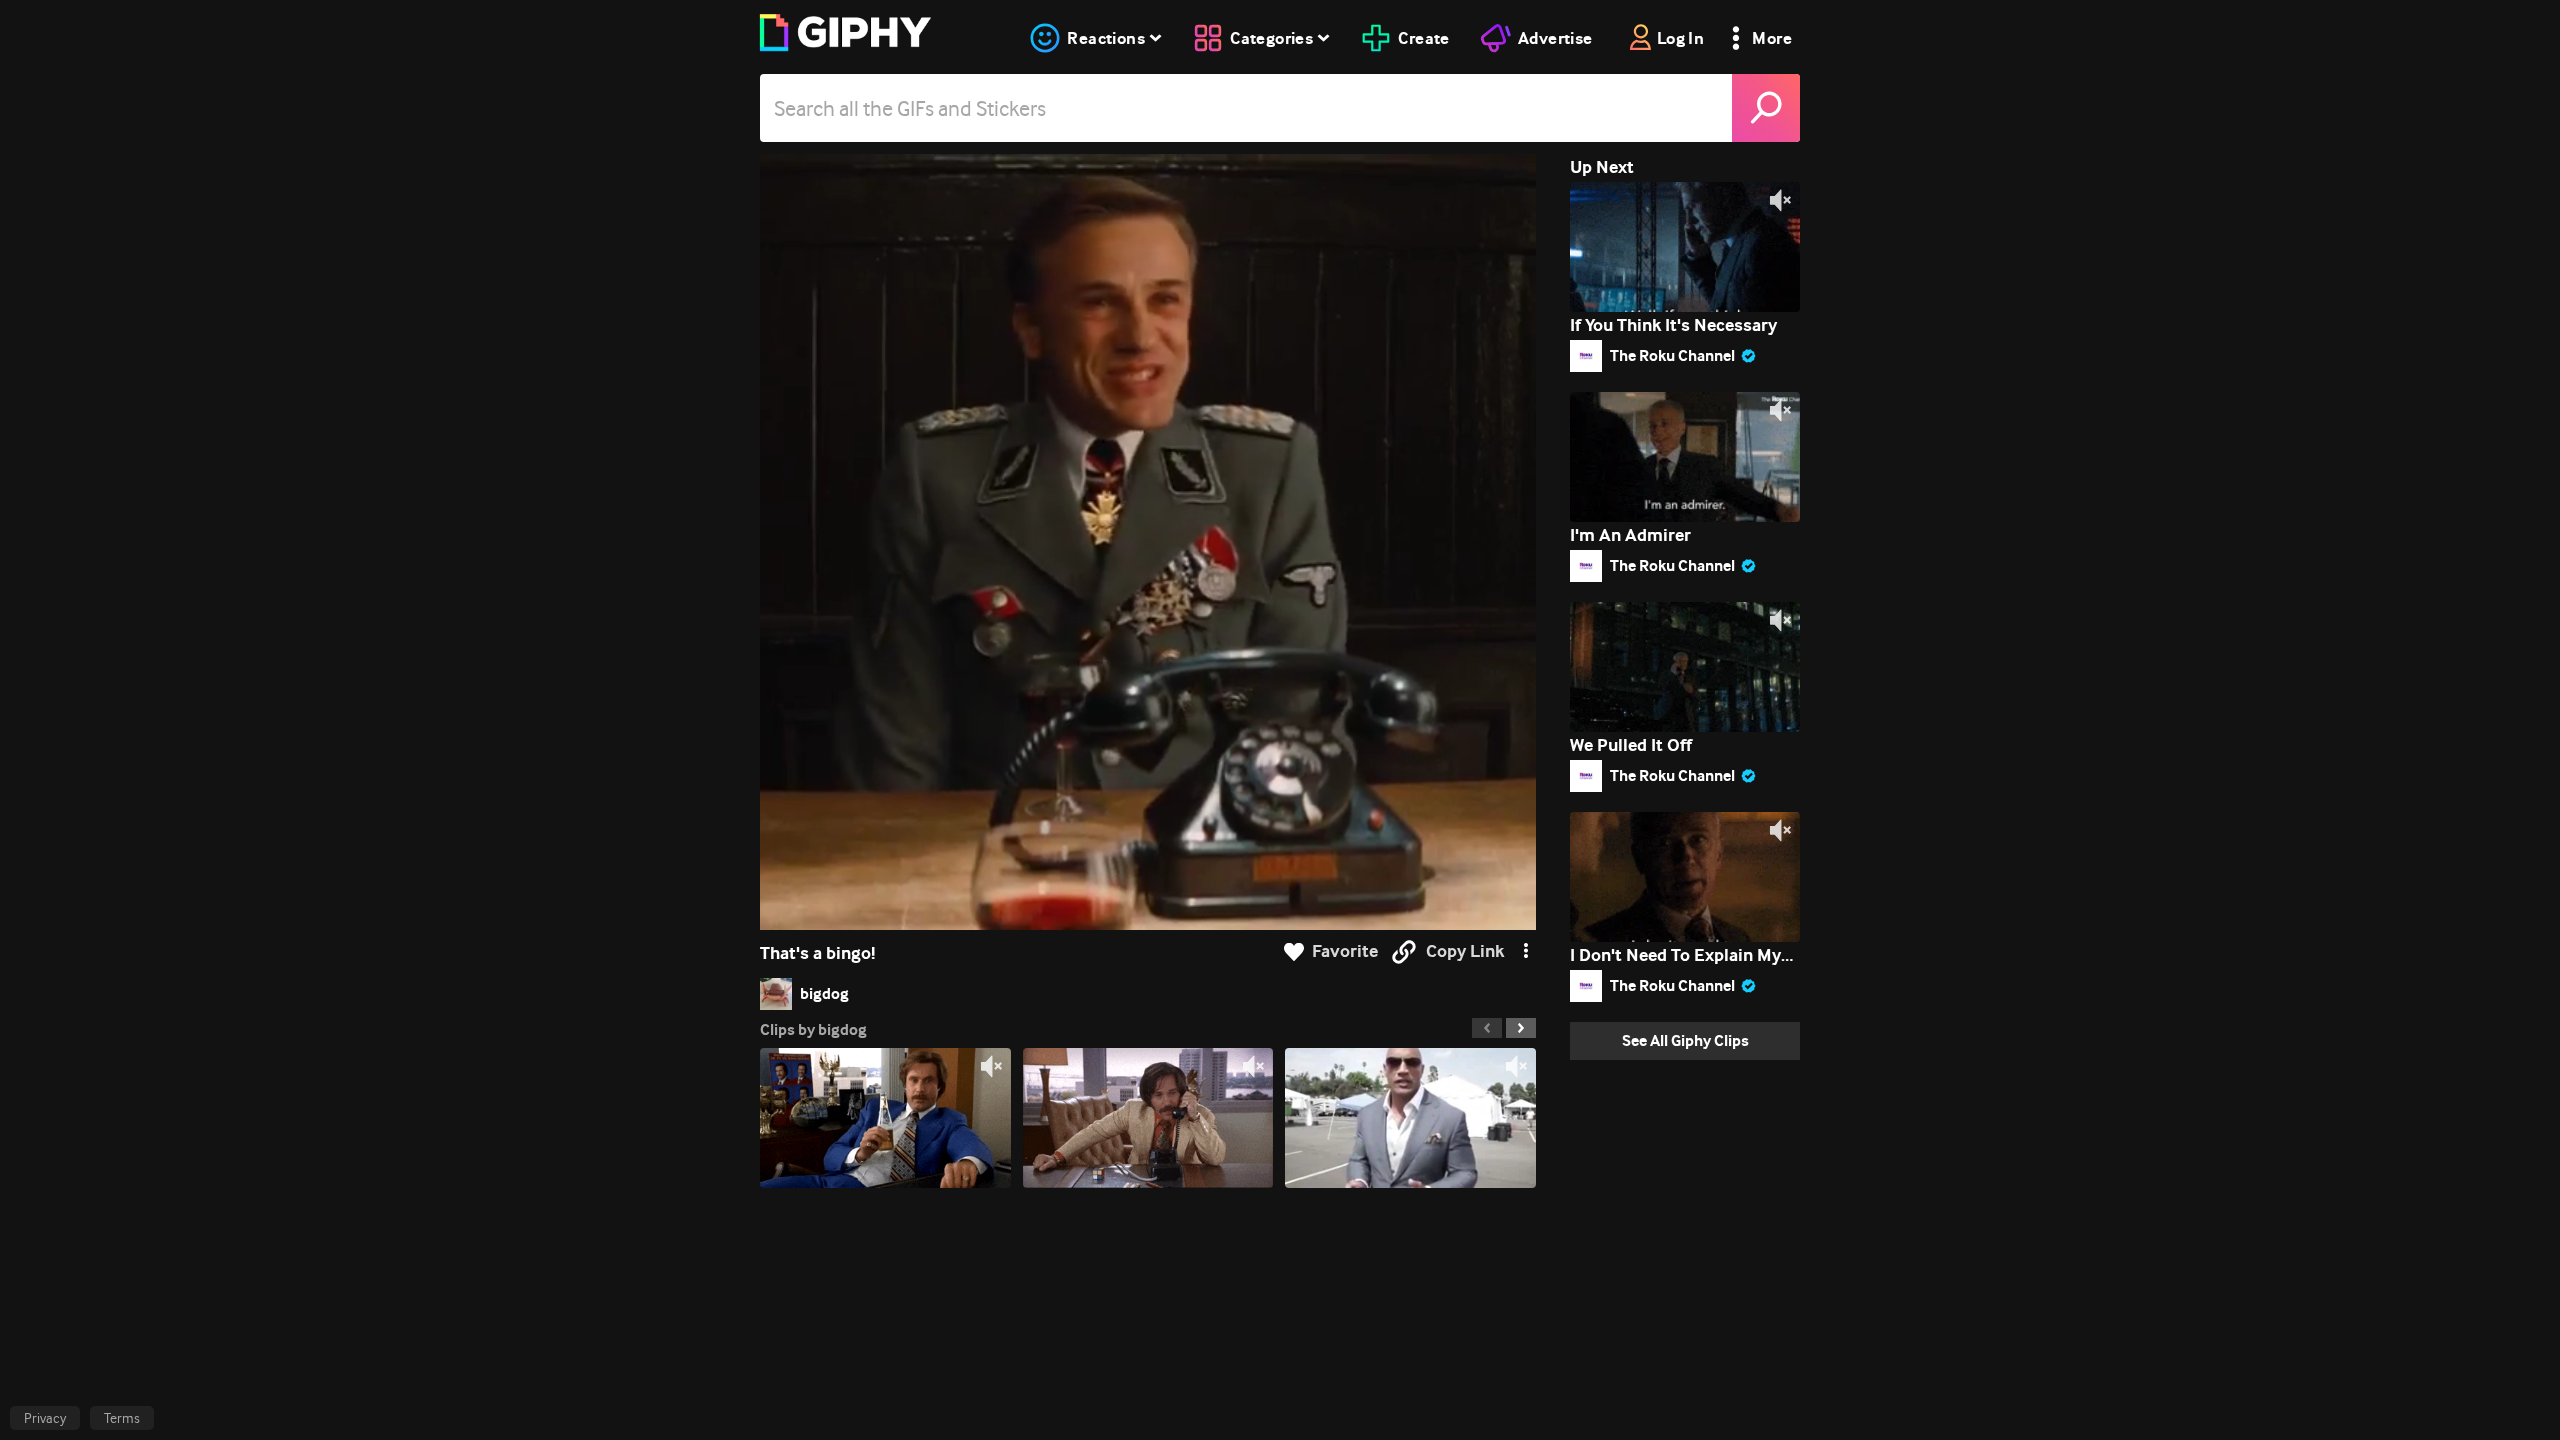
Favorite (1345, 951)
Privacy (45, 1418)
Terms (122, 1418)
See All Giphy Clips (1685, 1040)
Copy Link (1465, 951)
